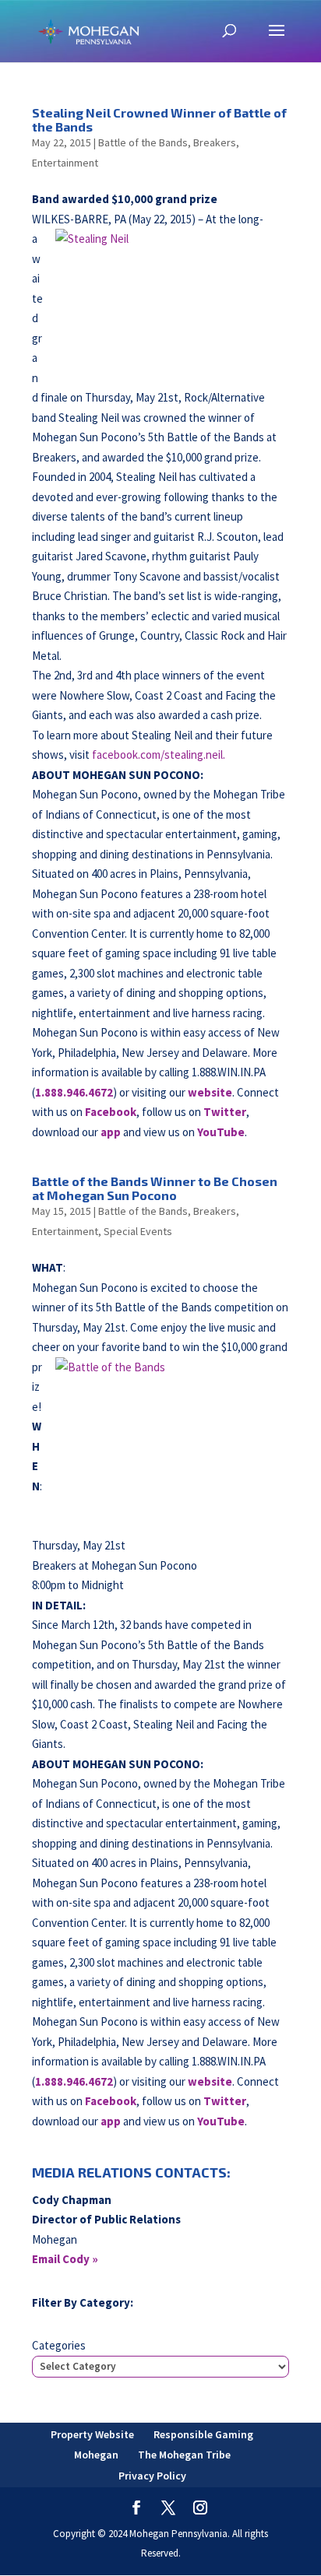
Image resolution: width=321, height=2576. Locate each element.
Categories (59, 2345)
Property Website (92, 2434)
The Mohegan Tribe (184, 2455)
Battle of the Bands (143, 142)
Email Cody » (65, 2259)
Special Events (138, 1231)
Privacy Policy (152, 2476)
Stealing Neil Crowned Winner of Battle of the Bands (159, 119)
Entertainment (65, 163)
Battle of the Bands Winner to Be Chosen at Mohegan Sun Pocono (155, 1188)
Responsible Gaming (203, 2434)
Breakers (215, 142)
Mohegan (96, 2455)
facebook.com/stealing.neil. (159, 755)
